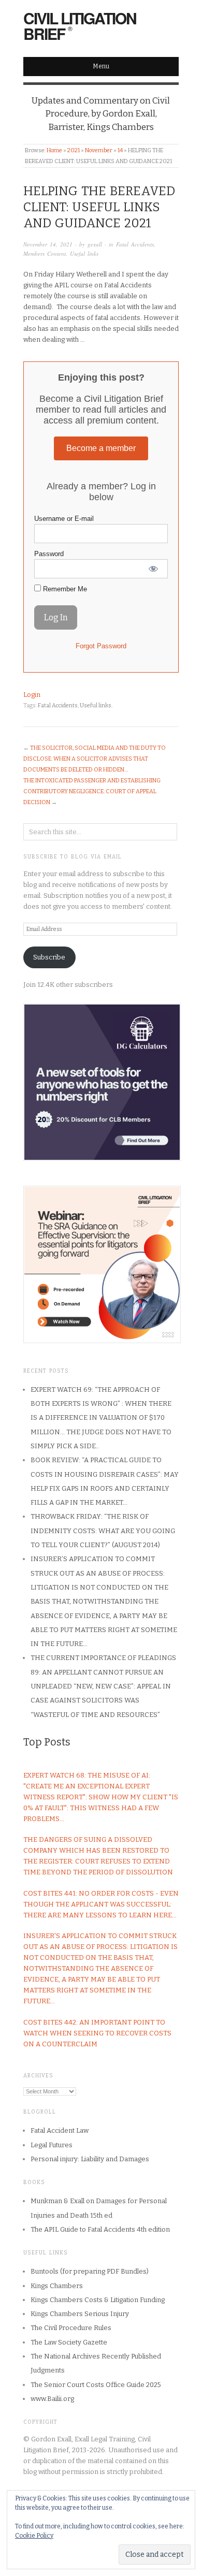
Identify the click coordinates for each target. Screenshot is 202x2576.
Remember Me (64, 589)
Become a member (101, 448)
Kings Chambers (57, 2286)
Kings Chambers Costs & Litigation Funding (98, 2300)
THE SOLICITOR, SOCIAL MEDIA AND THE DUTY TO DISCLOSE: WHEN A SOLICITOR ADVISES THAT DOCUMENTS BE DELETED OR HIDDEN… (95, 759)
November (99, 150)
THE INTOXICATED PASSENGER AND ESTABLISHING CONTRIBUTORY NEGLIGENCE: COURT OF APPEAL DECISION (92, 791)
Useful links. (96, 705)
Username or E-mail (64, 519)
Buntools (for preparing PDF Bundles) (90, 2271)
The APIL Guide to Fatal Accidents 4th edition (100, 2229)
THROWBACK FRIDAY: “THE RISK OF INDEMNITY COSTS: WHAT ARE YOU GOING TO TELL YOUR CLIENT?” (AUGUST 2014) (103, 1531)
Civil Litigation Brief (80, 26)
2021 (74, 150)
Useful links (84, 253)
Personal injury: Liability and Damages (90, 2159)
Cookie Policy (34, 2536)
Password (49, 554)
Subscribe (49, 957)
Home (54, 150)
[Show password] (153, 569)
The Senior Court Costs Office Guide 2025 (96, 2385)
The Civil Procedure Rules (71, 2328)
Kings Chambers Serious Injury (80, 2314)
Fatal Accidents (135, 244)
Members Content (45, 253)
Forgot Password (101, 646)
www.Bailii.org (52, 2399)
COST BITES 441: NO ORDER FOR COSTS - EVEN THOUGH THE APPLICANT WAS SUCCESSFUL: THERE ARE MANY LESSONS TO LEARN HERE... (101, 1904)
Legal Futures (52, 2145)
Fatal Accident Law (60, 2130)
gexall (95, 244)
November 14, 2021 (48, 244)
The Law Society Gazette (69, 2342)
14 (120, 150)
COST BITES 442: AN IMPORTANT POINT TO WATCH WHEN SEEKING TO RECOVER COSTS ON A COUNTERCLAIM (97, 2033)
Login (32, 695)
